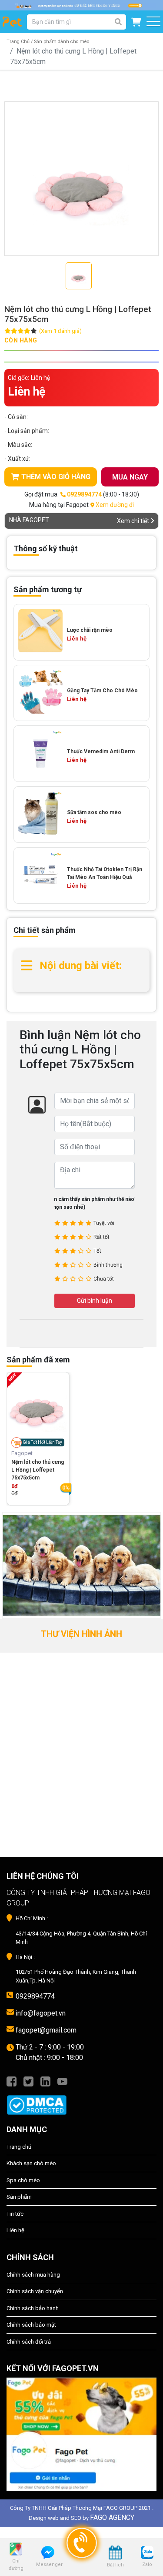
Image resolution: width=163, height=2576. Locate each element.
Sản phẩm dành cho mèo (62, 42)
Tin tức (15, 2214)
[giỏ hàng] (136, 22)
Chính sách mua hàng (33, 2275)
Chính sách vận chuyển (35, 2291)
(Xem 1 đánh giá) (60, 331)
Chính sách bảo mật (31, 2325)
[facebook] (12, 2081)
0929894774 (35, 1996)
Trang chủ (19, 2147)
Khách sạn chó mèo (31, 2163)
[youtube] (62, 2081)
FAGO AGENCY (112, 2517)
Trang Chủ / (20, 42)
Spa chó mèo (23, 2180)
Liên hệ (15, 2230)
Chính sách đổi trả (29, 2342)
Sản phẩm (19, 2197)
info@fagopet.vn (41, 2013)
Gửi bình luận (95, 1301)
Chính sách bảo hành (33, 2308)
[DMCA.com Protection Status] (81, 2100)
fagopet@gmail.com (46, 2030)
